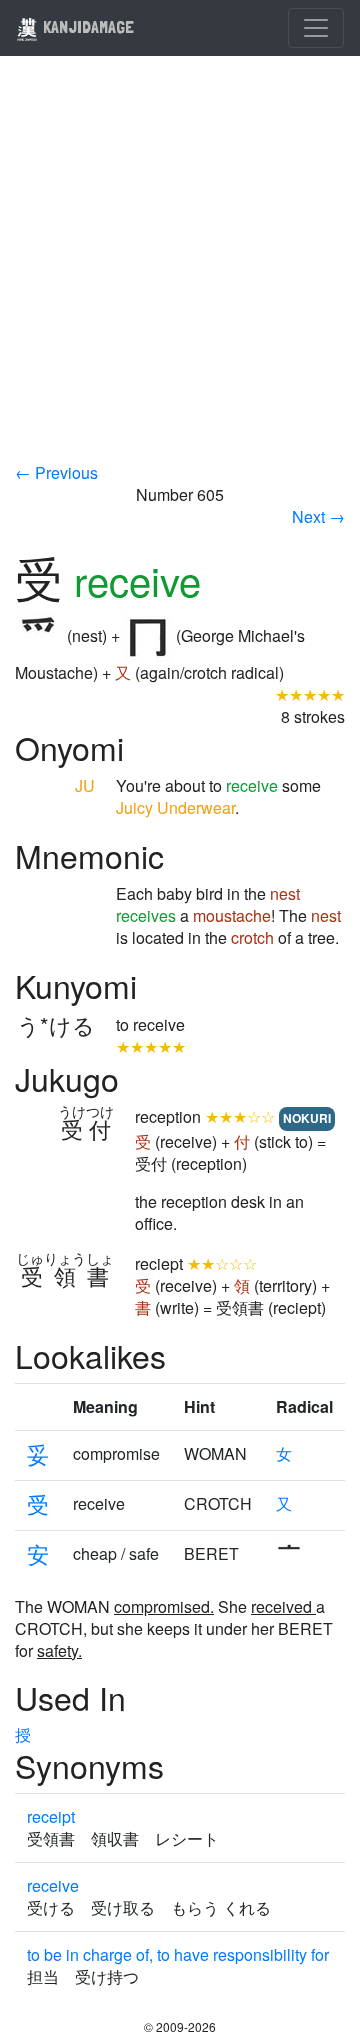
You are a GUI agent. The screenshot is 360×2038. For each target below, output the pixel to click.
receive (53, 1885)
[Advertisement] (180, 272)
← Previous (56, 472)
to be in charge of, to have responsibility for (178, 1954)
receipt (51, 1816)
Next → (318, 516)
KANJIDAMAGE (86, 26)
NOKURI (307, 1118)
